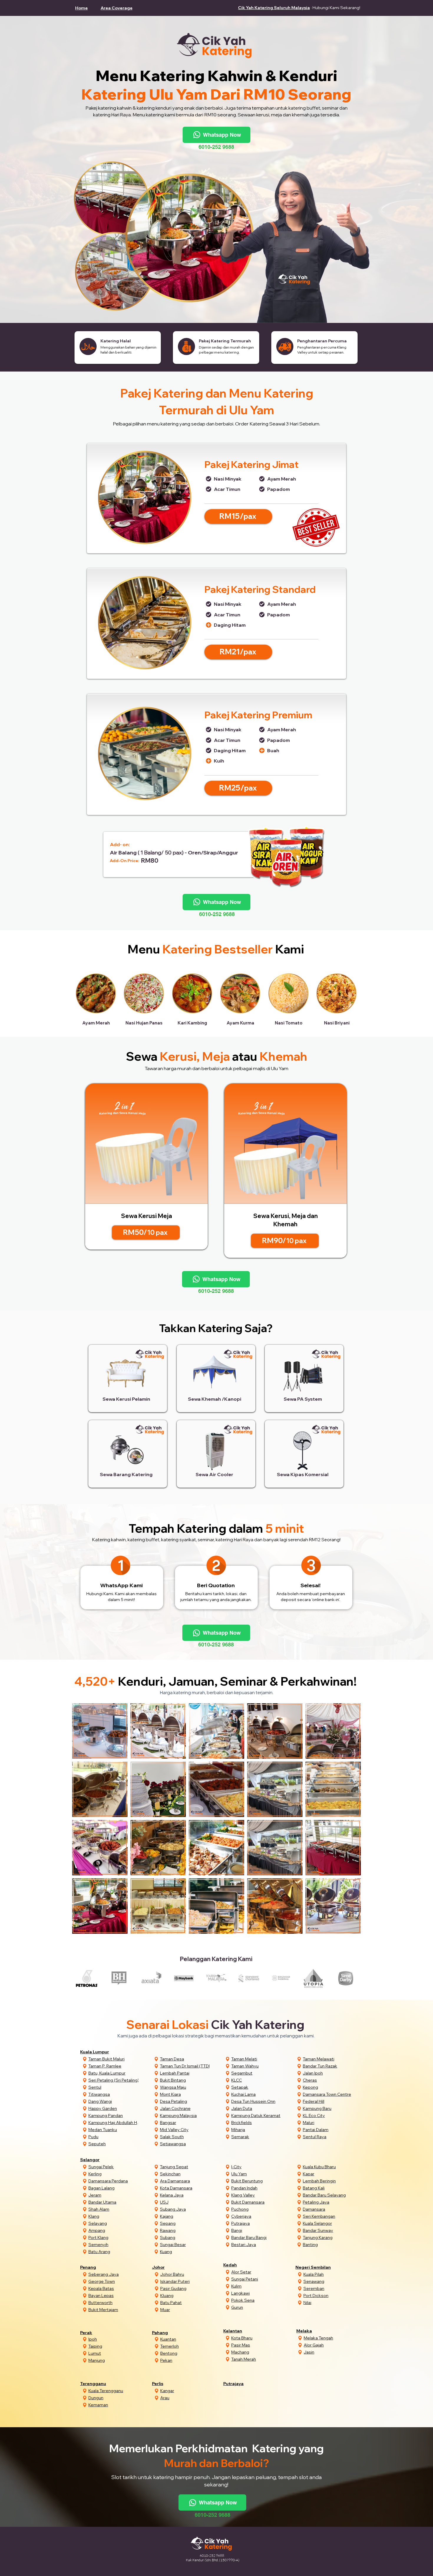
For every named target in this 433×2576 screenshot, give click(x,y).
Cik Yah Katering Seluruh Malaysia (274, 8)
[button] (119, 8)
